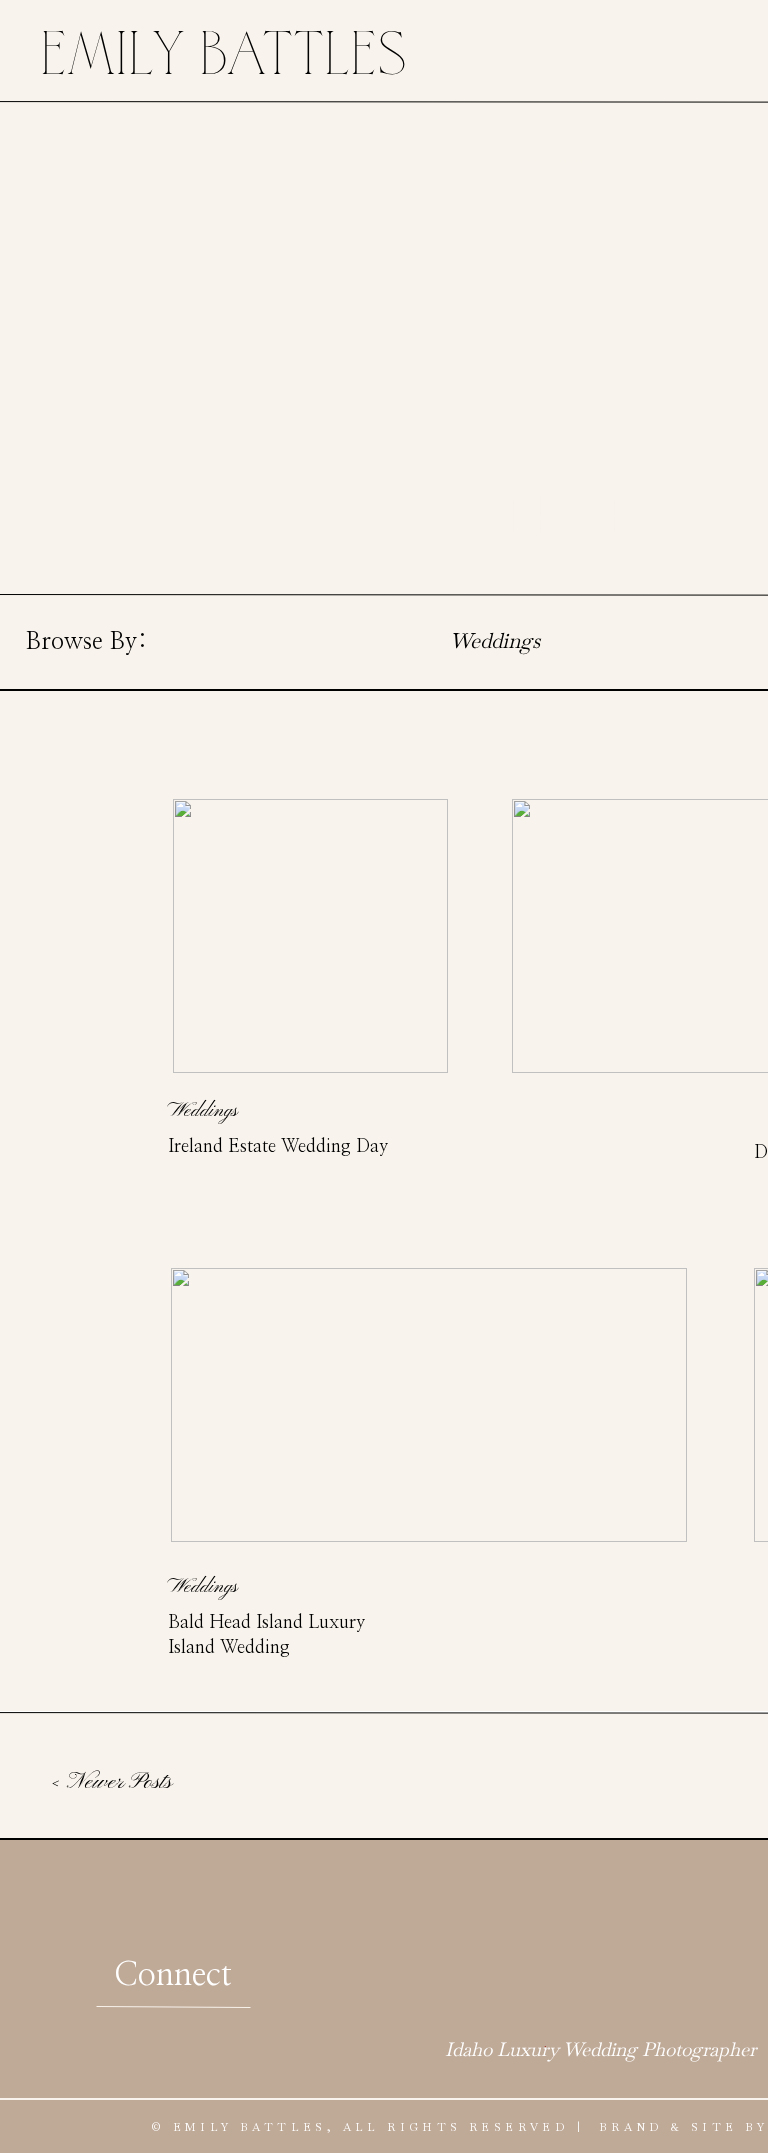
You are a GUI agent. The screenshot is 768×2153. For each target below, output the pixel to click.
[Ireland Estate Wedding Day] (310, 936)
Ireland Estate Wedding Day (278, 1147)
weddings (202, 1111)
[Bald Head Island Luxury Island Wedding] (429, 1405)
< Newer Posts (111, 1782)
